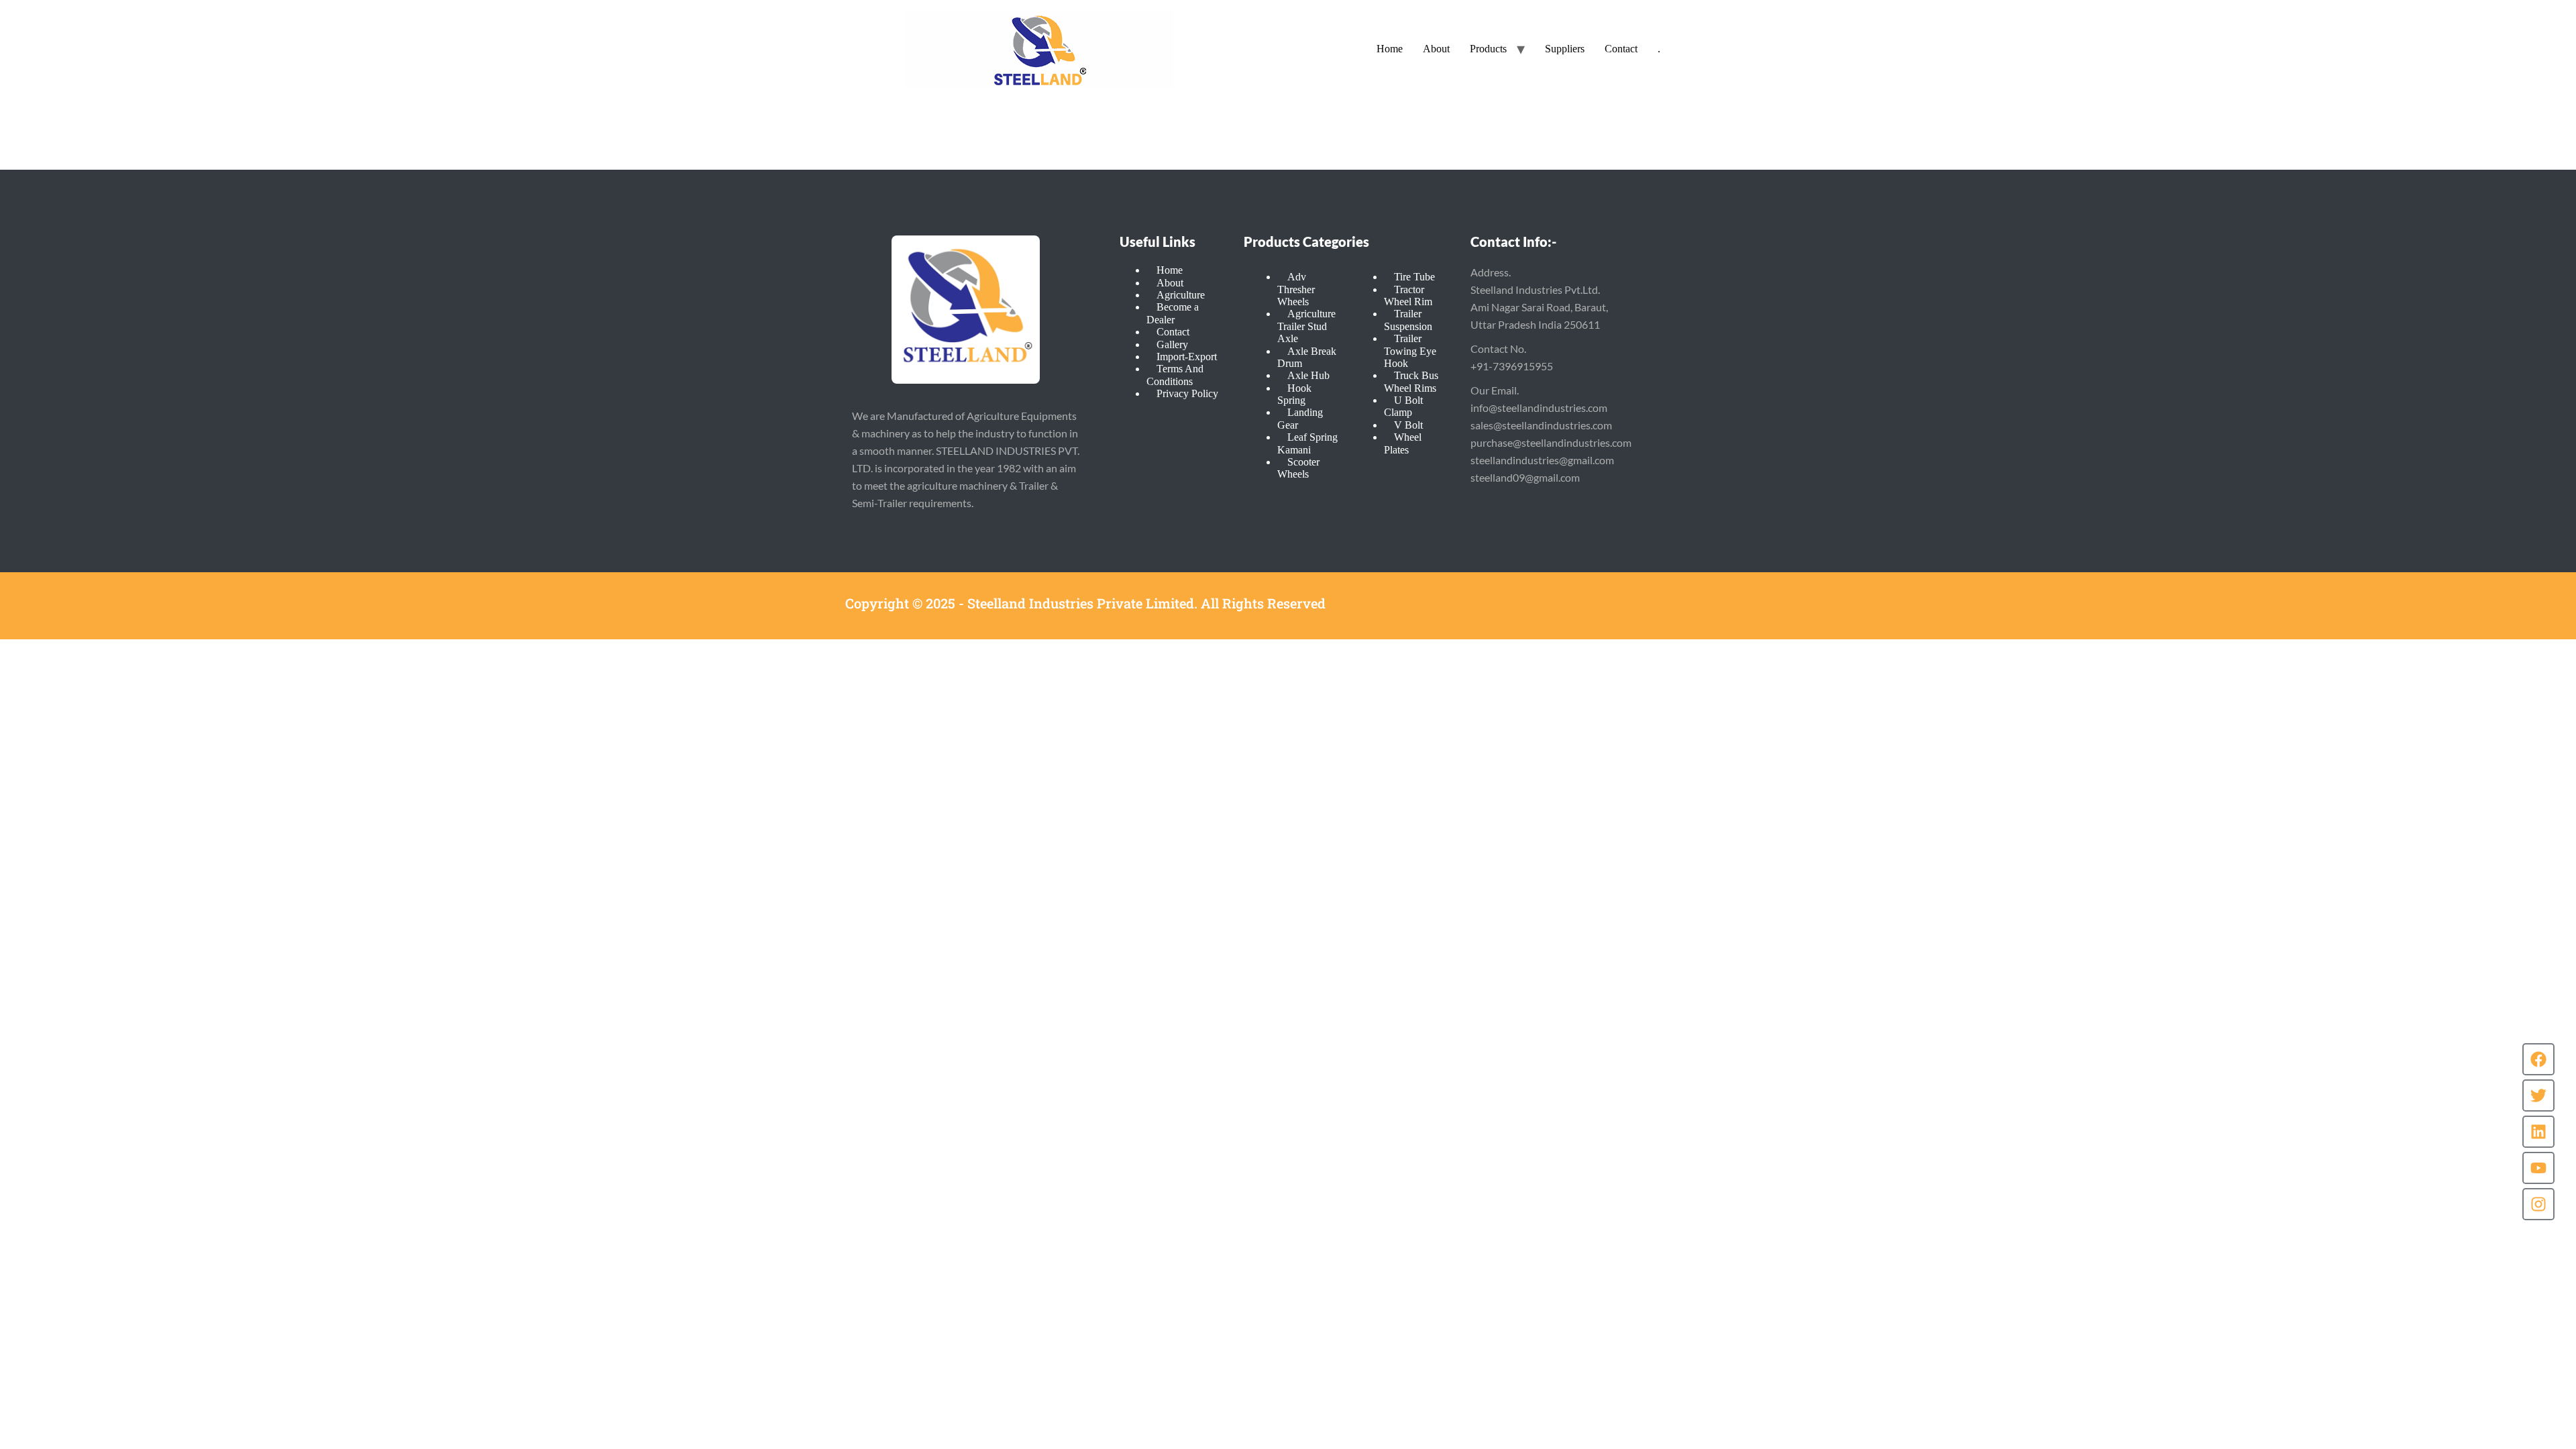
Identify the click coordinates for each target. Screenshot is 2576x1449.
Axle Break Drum (1307, 357)
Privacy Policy (1187, 393)
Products (1488, 49)
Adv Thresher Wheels (1296, 289)
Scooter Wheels (1298, 468)
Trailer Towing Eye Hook (1410, 351)
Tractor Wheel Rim (1408, 296)
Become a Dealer (1173, 313)
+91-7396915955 (1512, 366)
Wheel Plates (1403, 443)
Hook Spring (1294, 394)
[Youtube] (2538, 1168)
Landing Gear (1300, 418)
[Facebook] (2538, 1059)
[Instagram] (2538, 1204)
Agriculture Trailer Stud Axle (1306, 326)
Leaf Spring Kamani (1307, 443)
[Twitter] (2538, 1095)
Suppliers (1565, 49)
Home (1390, 49)
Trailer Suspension (1408, 320)
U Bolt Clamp (1403, 406)
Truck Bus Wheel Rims (1411, 381)
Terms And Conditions (1175, 375)
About (1436, 49)
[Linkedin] (2538, 1132)
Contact (1621, 49)
